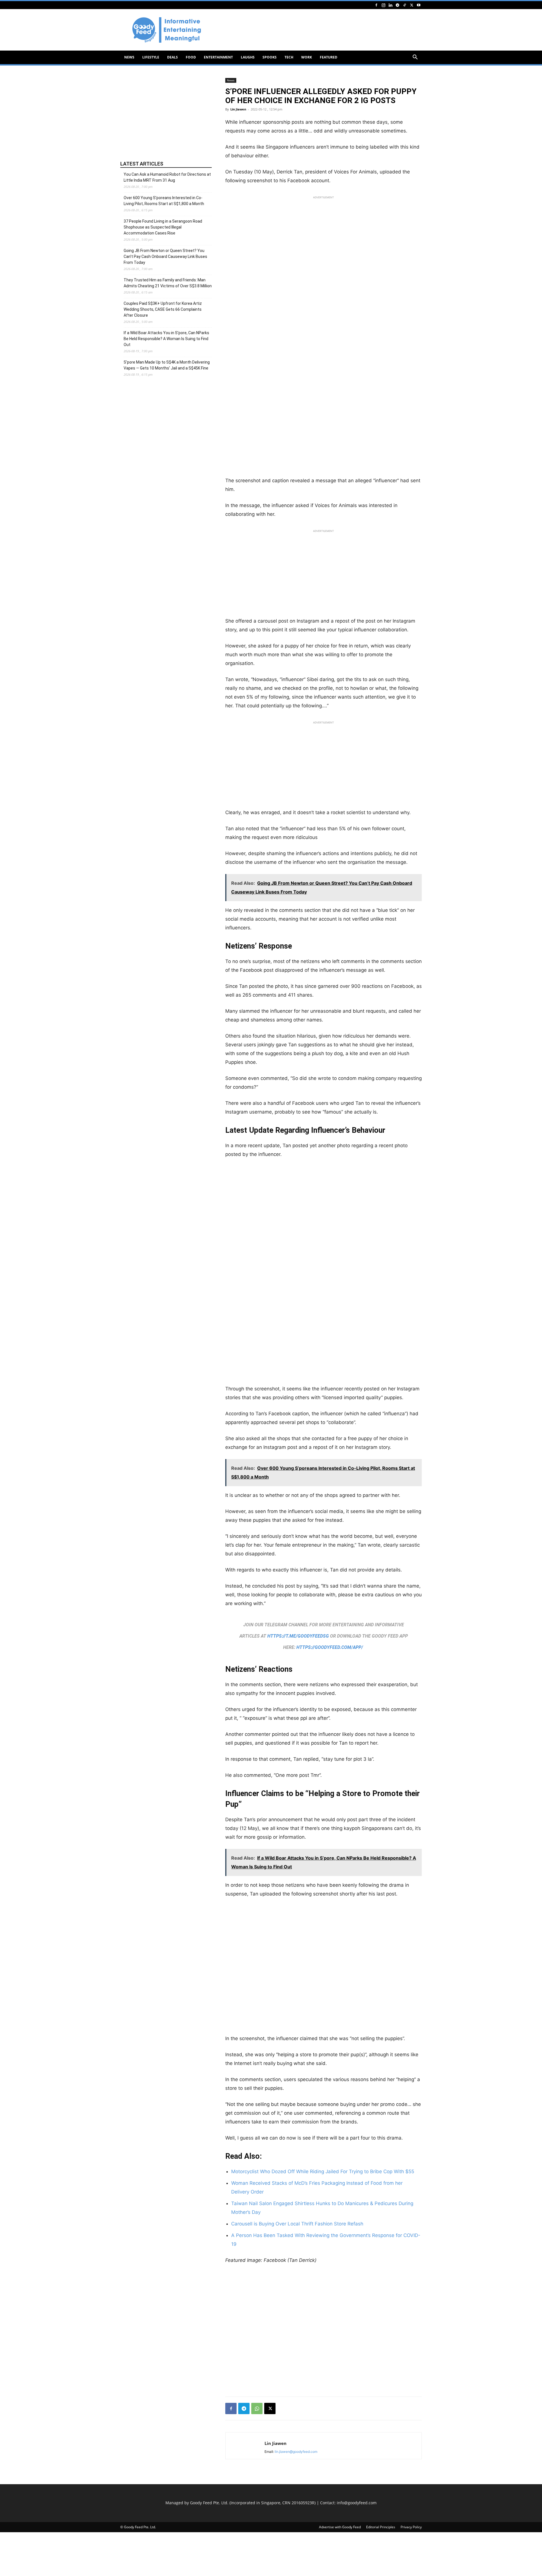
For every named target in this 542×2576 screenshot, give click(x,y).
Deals (172, 57)
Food (191, 57)
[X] (412, 5)
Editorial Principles (381, 2527)
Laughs (248, 57)
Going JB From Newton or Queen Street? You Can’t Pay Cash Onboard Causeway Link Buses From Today (165, 256)
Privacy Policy (411, 2527)
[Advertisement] (319, 30)
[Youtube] (419, 5)
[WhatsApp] (257, 2408)
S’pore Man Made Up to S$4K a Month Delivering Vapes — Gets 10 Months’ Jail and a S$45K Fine (167, 365)
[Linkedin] (390, 5)
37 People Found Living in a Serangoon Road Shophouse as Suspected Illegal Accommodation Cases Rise (163, 227)
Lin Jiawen (238, 109)
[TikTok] (405, 5)
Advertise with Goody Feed (340, 2527)
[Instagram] (383, 5)
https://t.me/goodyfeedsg (298, 1636)
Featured (329, 57)
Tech (289, 57)
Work (307, 57)
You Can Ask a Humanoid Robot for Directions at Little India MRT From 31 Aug (167, 177)
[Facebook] (376, 5)
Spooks (270, 57)
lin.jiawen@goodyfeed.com (296, 2452)
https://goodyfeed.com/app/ (330, 1647)
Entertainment (218, 57)
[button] (415, 58)
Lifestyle (151, 57)
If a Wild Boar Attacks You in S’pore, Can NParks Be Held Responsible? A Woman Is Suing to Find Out (166, 339)
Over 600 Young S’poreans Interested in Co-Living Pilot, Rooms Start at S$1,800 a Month (164, 201)
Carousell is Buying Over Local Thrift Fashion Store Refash (297, 2224)
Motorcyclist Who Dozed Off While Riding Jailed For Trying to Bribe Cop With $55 (323, 2171)
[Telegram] (397, 5)
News (129, 57)
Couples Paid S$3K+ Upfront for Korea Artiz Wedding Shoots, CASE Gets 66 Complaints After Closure (163, 309)
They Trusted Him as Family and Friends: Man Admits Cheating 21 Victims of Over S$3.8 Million (168, 283)
